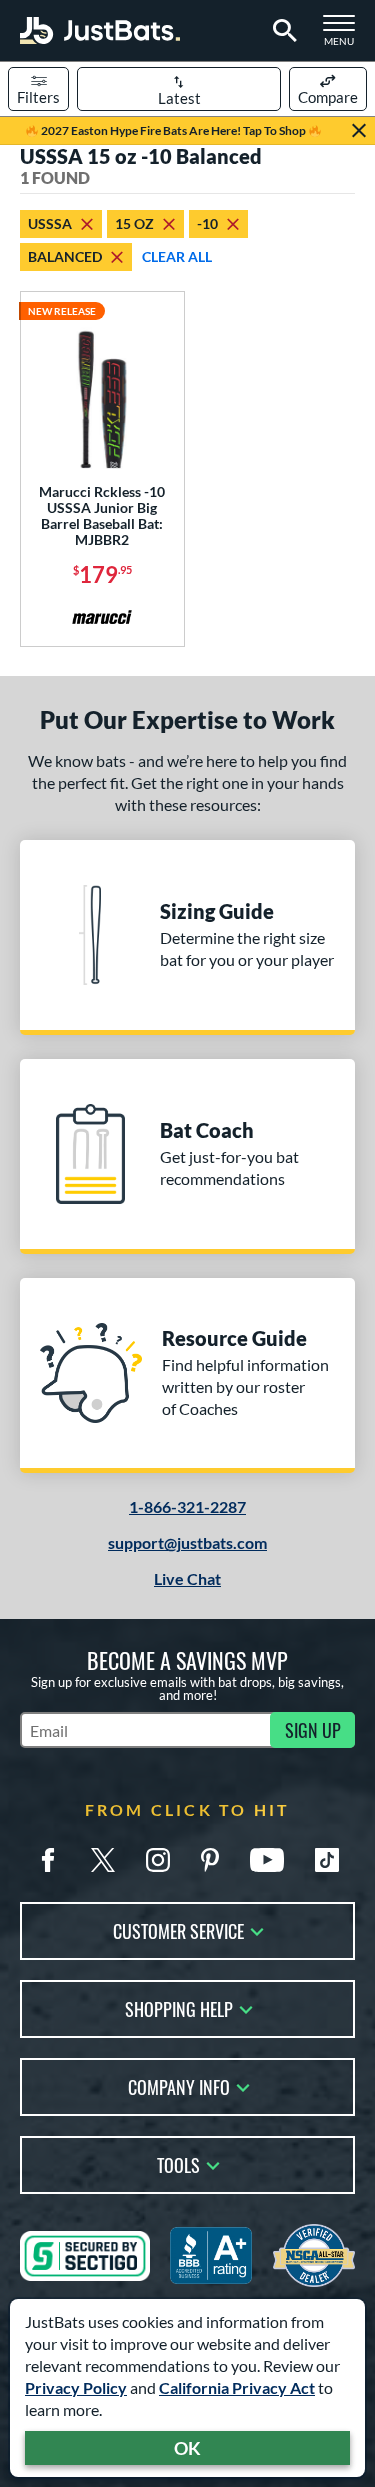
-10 (207, 223)
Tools (178, 2163)
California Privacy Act (237, 2387)
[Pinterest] (210, 1860)
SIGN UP (313, 1730)
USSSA (50, 223)
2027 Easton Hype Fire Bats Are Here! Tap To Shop (173, 130)
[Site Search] (281, 31)
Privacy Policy (76, 2387)
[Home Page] (100, 30)
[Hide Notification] (359, 131)
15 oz (134, 223)
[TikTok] (327, 1860)
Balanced (65, 256)
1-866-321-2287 (187, 1506)
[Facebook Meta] (48, 1860)
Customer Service (178, 1929)
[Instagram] (158, 1860)
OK (187, 2448)
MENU (345, 36)
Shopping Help (179, 2007)
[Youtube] (267, 1860)
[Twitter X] (103, 1860)
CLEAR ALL (177, 256)
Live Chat (187, 1578)
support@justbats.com (187, 1542)
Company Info (179, 2085)
